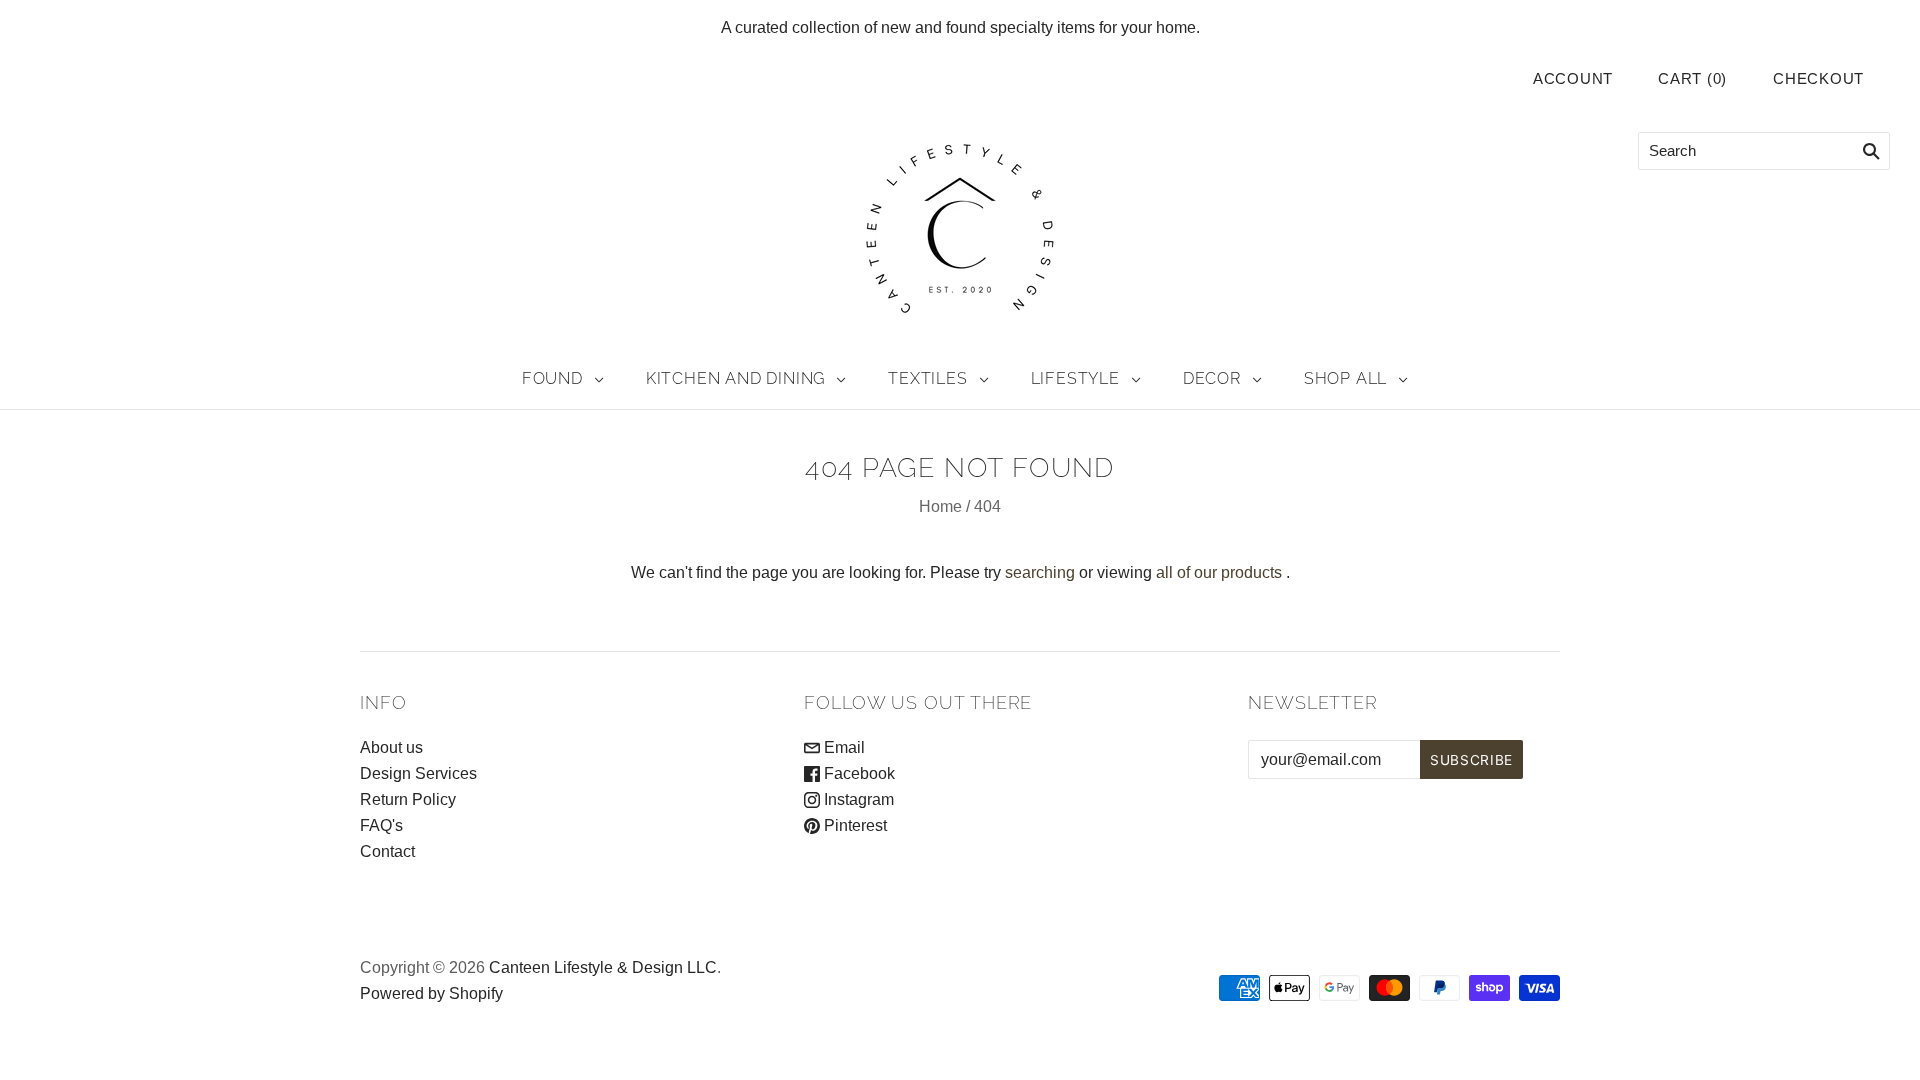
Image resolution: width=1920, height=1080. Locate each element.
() (1692, 79)
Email (842, 747)
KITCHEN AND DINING (735, 378)
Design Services (418, 773)
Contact (387, 851)
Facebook (857, 773)
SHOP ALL (1345, 378)
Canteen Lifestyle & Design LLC (603, 967)
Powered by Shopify (431, 993)
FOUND (552, 378)
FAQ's (381, 825)
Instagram (857, 799)
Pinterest (853, 825)
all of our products (1219, 572)
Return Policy (408, 799)
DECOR (1212, 378)
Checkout (1818, 79)
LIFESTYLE (1075, 378)
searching (1040, 572)
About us (391, 747)
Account (1573, 79)
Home (940, 506)
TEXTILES (927, 378)
